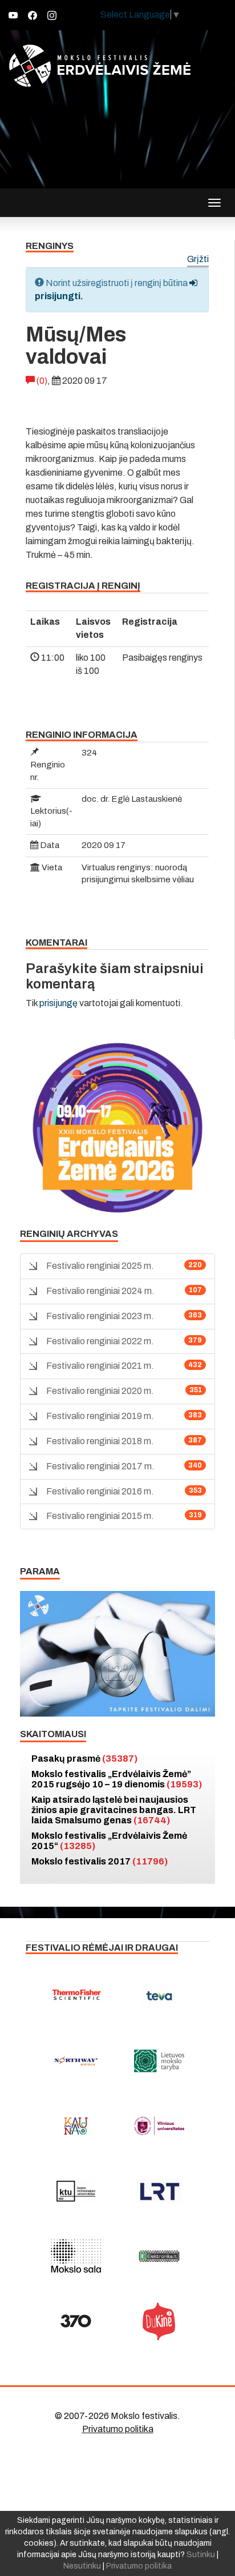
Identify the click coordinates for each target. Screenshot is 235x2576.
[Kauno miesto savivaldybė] (76, 2126)
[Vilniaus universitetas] (159, 2126)
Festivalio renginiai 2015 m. (100, 1516)
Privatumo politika (118, 2429)
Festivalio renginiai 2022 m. (100, 1341)
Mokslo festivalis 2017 (100, 1861)
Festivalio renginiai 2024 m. (100, 1291)
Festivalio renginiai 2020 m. (100, 1391)
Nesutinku (82, 2566)
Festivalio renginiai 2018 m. (100, 1441)
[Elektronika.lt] (159, 2256)
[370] (76, 2321)
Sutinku (201, 2555)
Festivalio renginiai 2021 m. (100, 1366)
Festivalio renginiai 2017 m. (100, 1466)
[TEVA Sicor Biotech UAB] (159, 1996)
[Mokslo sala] (76, 2256)
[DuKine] (159, 2321)
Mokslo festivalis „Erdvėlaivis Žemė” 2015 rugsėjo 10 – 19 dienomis (117, 1779)
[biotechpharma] (76, 2061)
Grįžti (198, 260)
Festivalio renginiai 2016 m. (100, 1491)
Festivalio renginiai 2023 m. (100, 1316)
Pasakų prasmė (84, 1759)
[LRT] (159, 2191)
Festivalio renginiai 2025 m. (100, 1266)
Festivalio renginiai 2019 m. (100, 1416)
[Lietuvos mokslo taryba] (159, 2061)
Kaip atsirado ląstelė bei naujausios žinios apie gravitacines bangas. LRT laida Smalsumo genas (114, 1810)
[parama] (117, 1653)
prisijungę (58, 1003)
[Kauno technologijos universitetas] (76, 2191)
